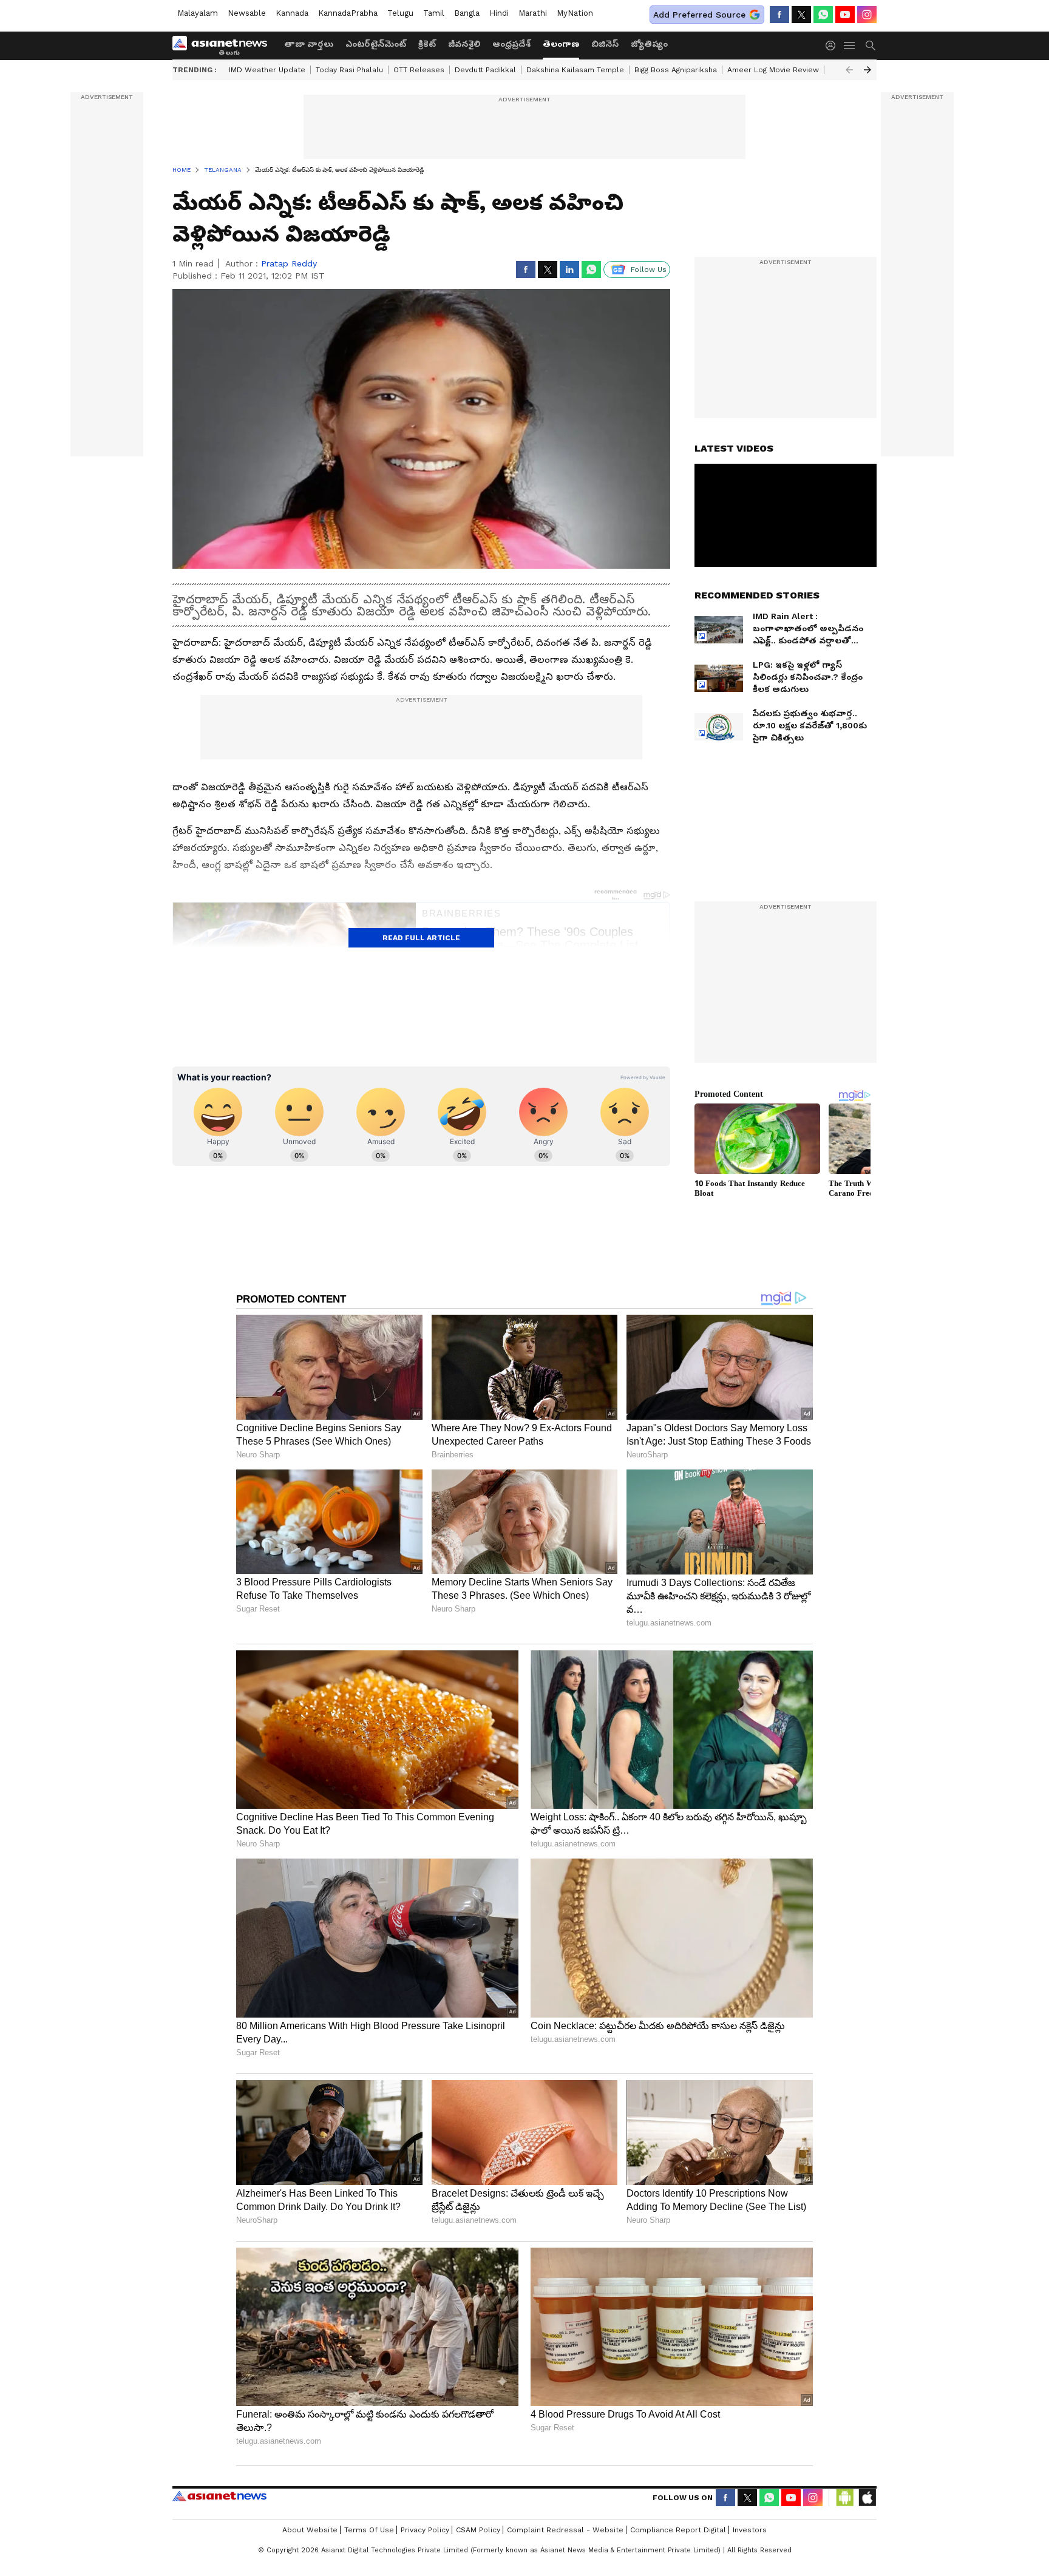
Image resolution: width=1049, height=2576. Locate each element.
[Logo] (224, 46)
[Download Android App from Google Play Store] (845, 2498)
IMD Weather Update (267, 70)
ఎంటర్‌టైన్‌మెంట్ (376, 44)
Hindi (499, 13)
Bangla (467, 13)
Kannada (292, 13)
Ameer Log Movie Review (773, 70)
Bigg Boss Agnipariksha (676, 70)
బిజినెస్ (605, 44)
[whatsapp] (823, 15)
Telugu (400, 13)
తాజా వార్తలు (309, 44)
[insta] (867, 15)
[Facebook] (779, 15)
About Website (310, 2530)
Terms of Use (369, 2530)
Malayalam (198, 13)
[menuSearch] (871, 46)
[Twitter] (801, 15)
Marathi (533, 13)
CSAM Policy (478, 2530)
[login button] (833, 46)
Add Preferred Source (699, 15)
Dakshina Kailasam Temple (575, 70)
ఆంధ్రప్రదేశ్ (511, 44)
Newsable (247, 13)
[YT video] (845, 15)
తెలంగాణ (561, 44)
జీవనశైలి (464, 44)
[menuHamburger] (850, 46)
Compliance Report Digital (678, 2530)
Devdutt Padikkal (485, 70)
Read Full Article (421, 938)
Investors (750, 2530)
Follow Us (649, 269)
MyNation (575, 13)
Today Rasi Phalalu (349, 70)
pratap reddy (289, 263)
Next (867, 70)
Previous (849, 70)
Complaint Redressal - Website (565, 2530)
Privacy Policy (425, 2530)
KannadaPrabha (348, 13)
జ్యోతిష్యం (649, 44)
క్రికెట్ (427, 44)
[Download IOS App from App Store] (867, 2498)
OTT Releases (419, 70)
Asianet (219, 2496)
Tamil (434, 13)
